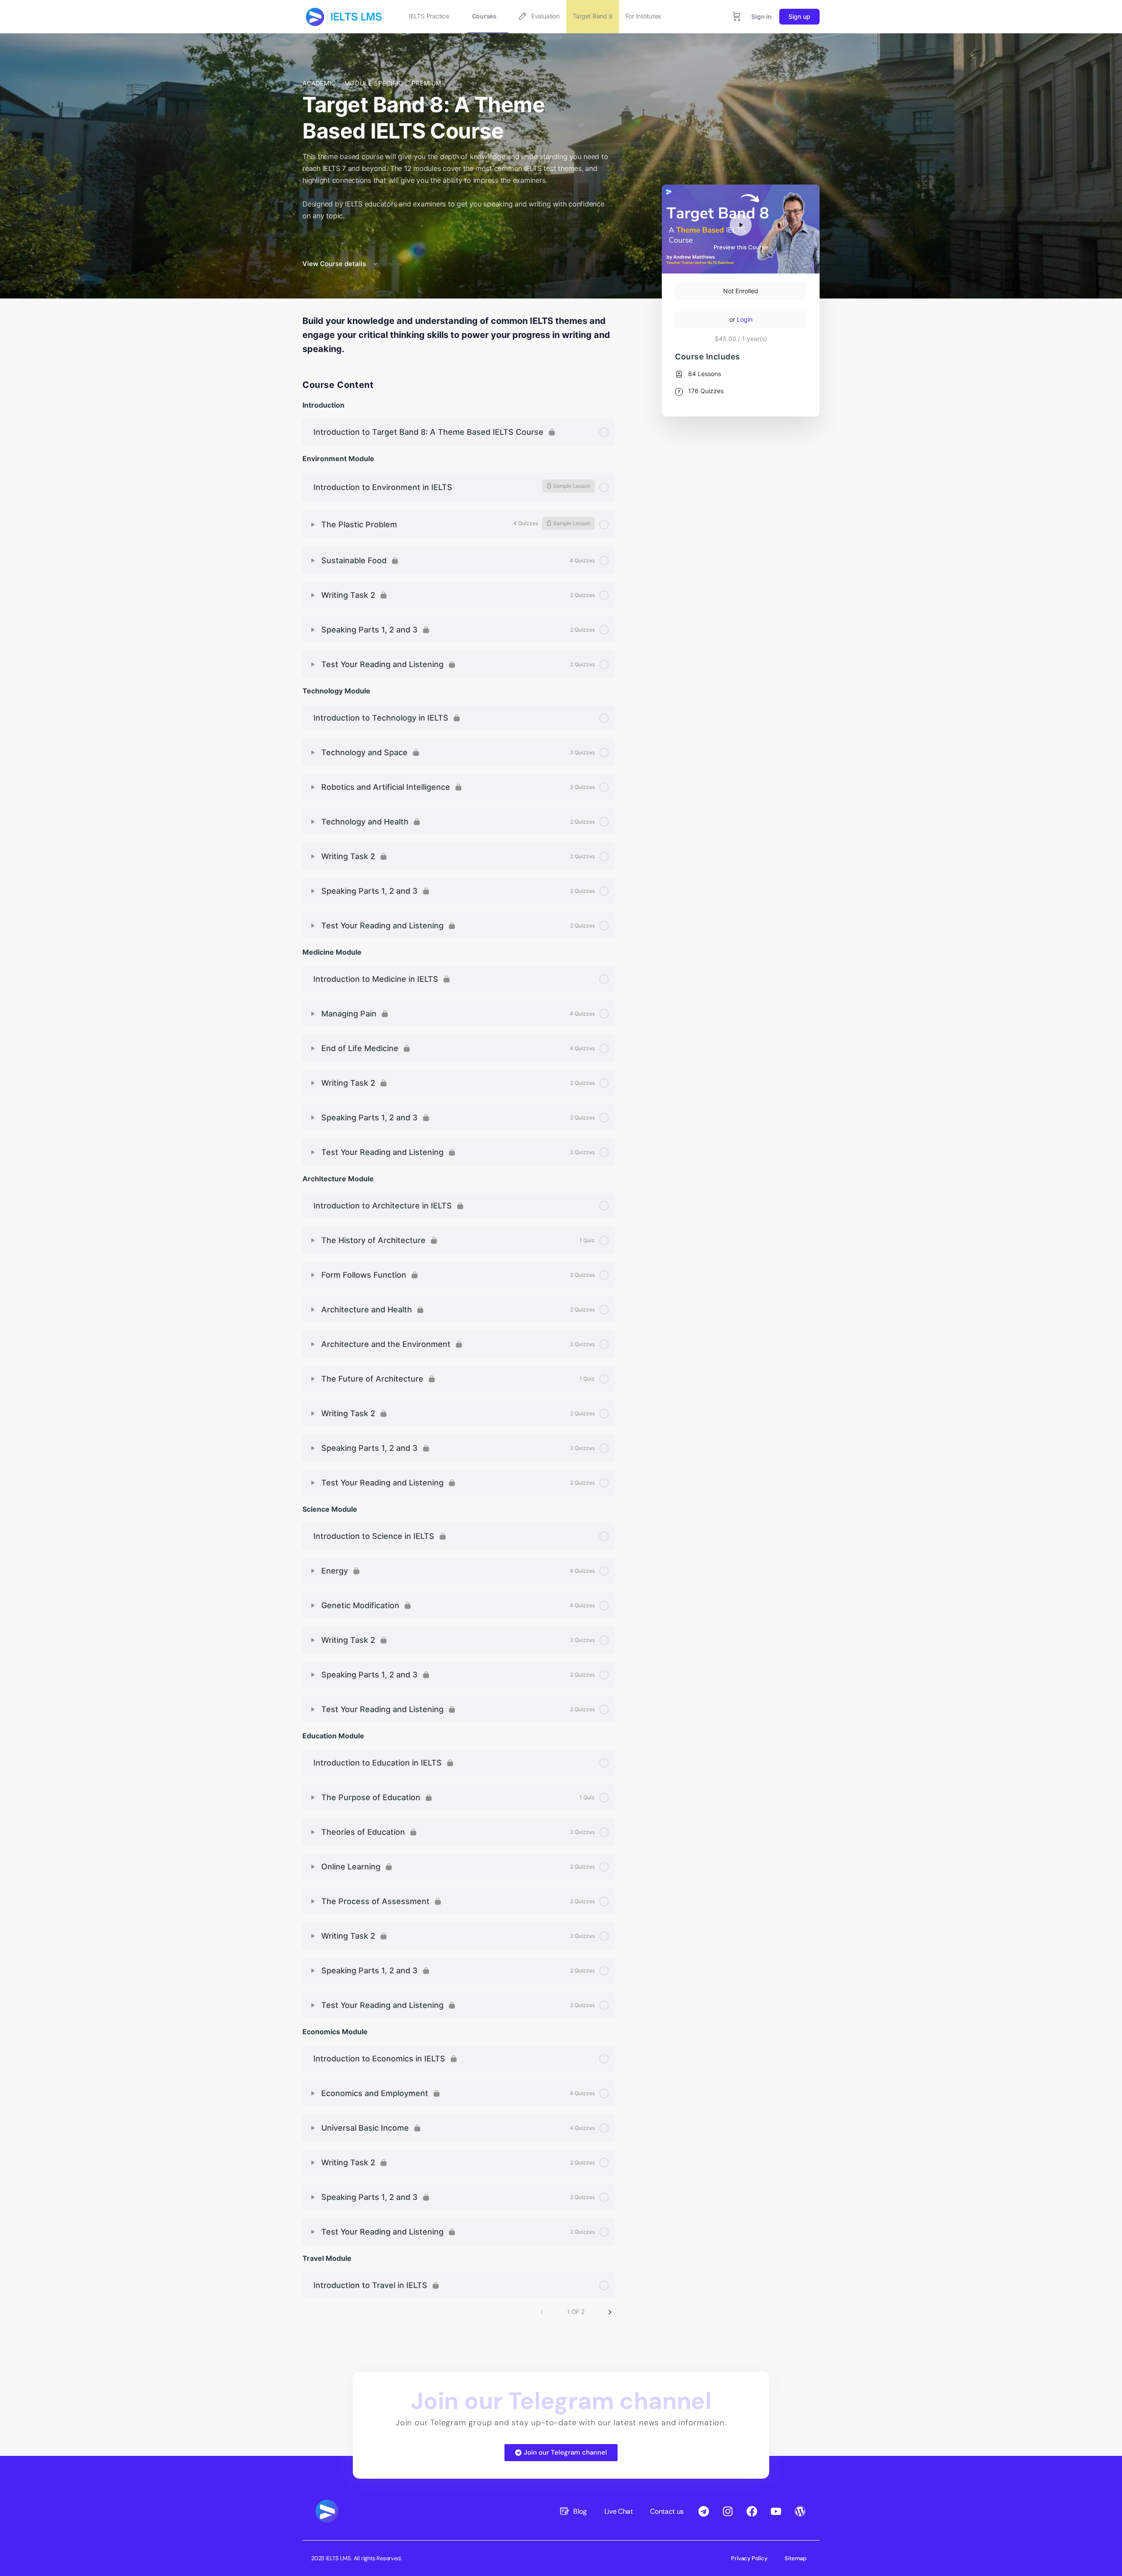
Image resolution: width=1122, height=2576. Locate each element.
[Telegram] (703, 2511)
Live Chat (619, 2511)
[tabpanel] (459, 335)
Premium (426, 83)
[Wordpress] (800, 2511)
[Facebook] (752, 2511)
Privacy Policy (749, 2558)
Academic (320, 83)
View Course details (335, 264)
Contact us (667, 2511)
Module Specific (375, 83)
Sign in (762, 16)
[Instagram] (728, 2511)
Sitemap (795, 2558)
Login (745, 319)
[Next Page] (610, 2312)
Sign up (799, 16)
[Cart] (737, 17)
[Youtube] (776, 2511)
